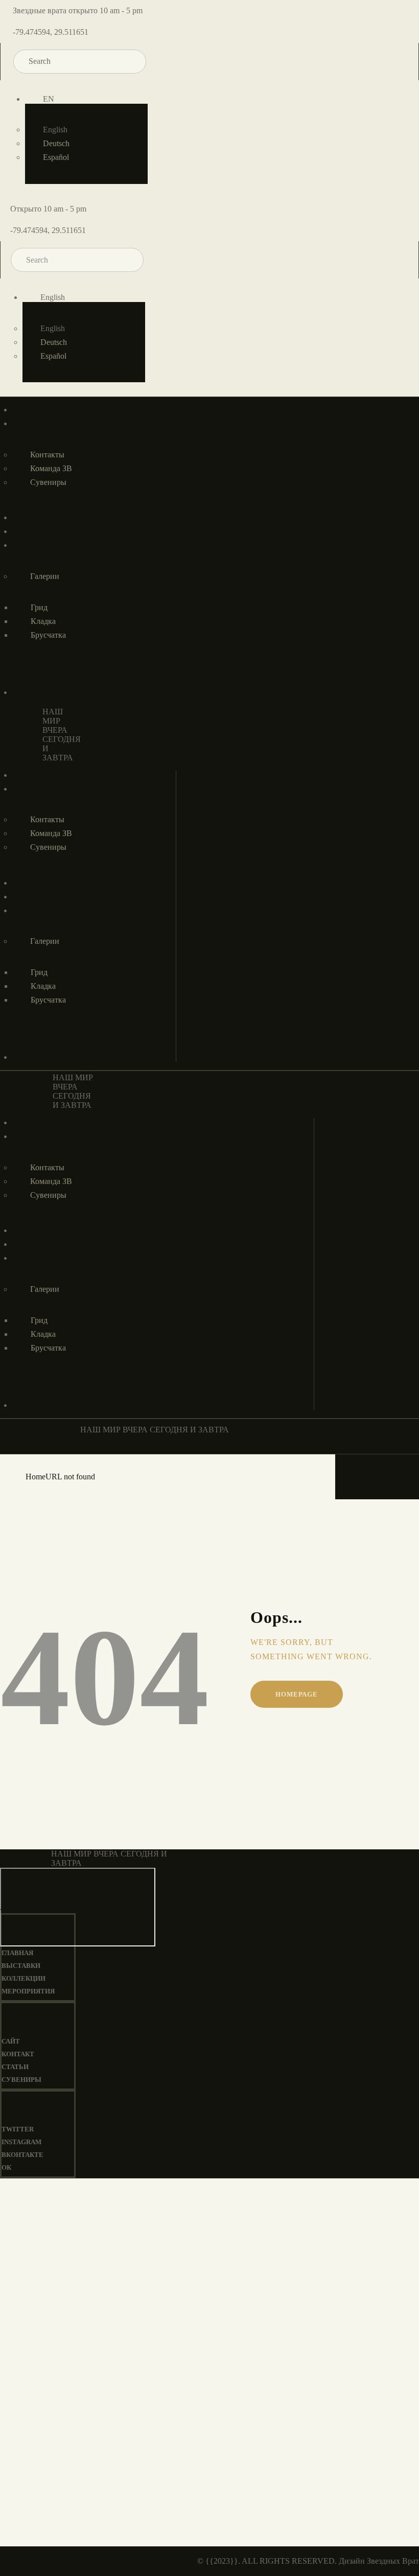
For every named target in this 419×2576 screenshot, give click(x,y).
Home (36, 1477)
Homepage (296, 1694)
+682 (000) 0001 (103, 1908)
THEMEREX (172, 2561)
